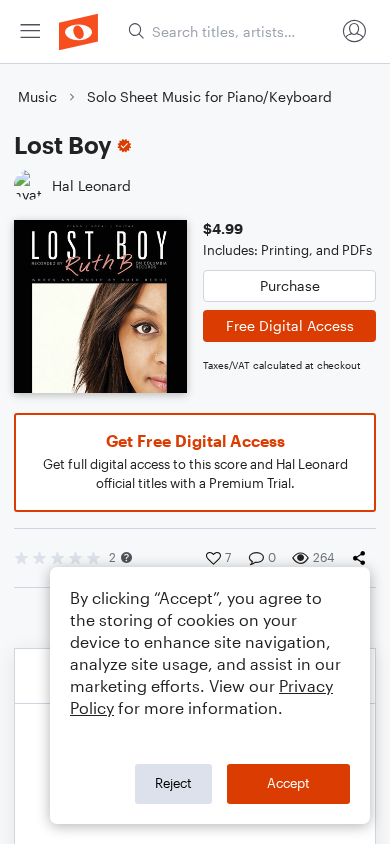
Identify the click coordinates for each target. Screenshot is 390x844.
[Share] (363, 558)
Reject (173, 783)
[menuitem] (30, 31)
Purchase (290, 285)
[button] (126, 557)
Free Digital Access (290, 325)
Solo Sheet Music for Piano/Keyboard (209, 96)
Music (37, 96)
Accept (288, 783)
